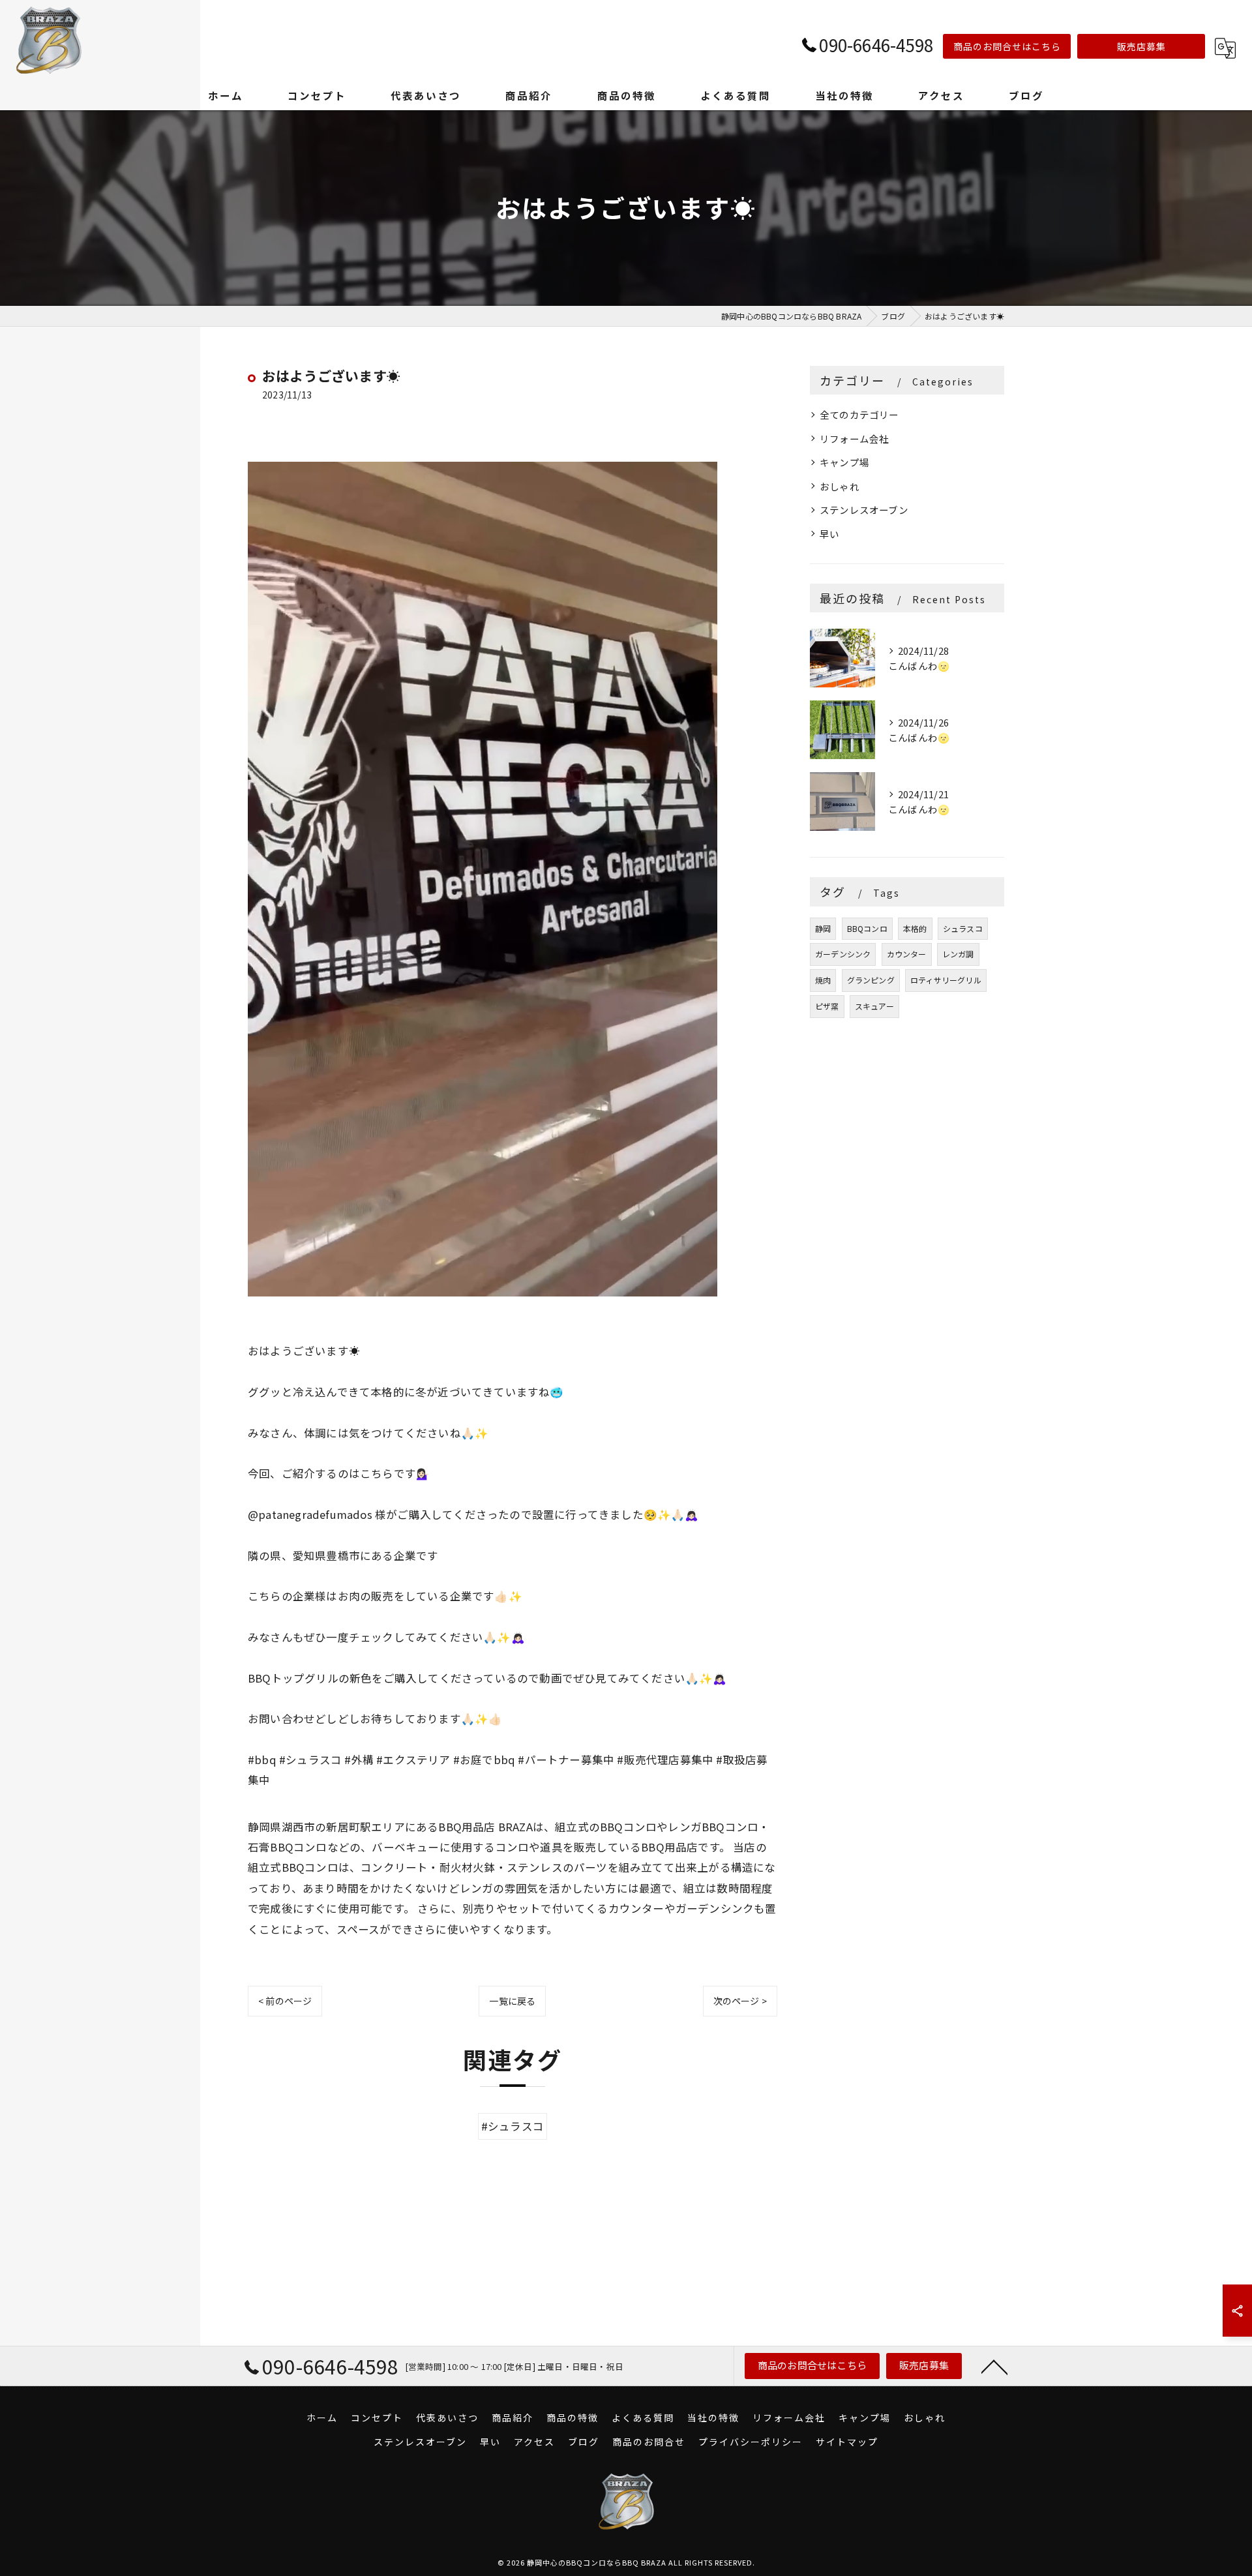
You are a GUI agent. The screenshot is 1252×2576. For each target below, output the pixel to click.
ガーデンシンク (843, 954)
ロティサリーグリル (946, 980)
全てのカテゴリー (859, 414)
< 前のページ (285, 2001)
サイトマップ (847, 2442)
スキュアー (874, 1006)
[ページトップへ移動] (994, 2366)
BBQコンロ (867, 928)
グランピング (871, 980)
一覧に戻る (512, 2001)
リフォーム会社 (854, 439)
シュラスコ (963, 928)
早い (829, 534)
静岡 (823, 928)
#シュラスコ (513, 2126)
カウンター (907, 954)
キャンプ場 (844, 462)
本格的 (915, 928)
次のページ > (740, 2001)
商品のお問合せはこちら (1007, 46)
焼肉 (823, 980)
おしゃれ (840, 486)
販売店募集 (1141, 46)
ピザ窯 (827, 1006)
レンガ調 (958, 954)
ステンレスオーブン (864, 510)
